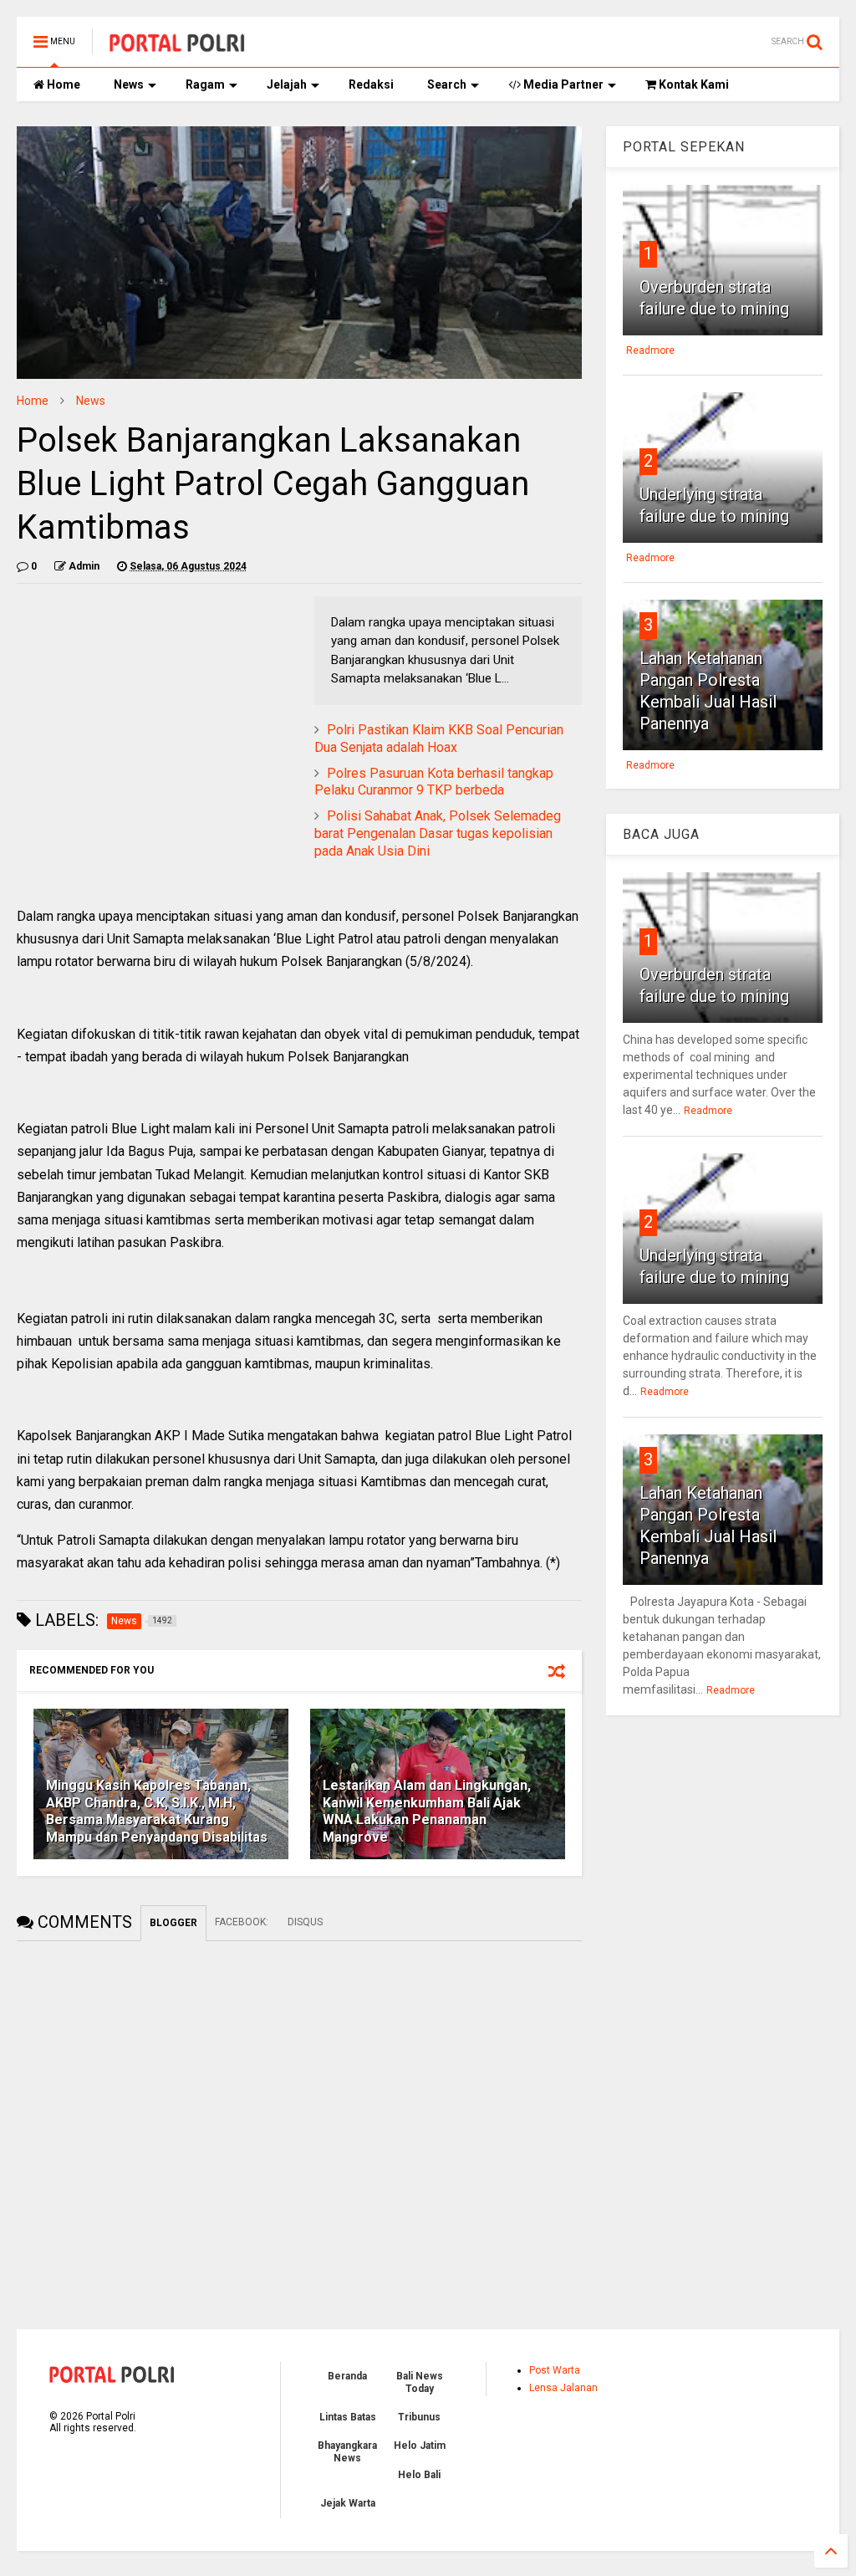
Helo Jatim (420, 2446)
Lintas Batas (348, 2417)
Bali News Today (420, 2382)
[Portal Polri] (177, 47)
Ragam (205, 84)
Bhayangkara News (347, 2451)
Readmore (650, 350)
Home (62, 84)
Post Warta (555, 2370)
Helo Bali (419, 2475)
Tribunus (419, 2417)
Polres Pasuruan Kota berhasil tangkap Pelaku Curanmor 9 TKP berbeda (434, 782)
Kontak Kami (693, 84)
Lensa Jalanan (563, 2388)
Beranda (347, 2376)
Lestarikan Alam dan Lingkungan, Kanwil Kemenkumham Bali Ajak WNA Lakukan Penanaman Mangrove (427, 1811)
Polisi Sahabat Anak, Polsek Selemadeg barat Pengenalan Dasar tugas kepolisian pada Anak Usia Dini (438, 833)
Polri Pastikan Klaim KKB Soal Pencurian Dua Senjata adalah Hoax (439, 739)
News (129, 84)
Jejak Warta (348, 2503)
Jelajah (287, 84)
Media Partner (562, 84)
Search (447, 84)
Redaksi (371, 84)
